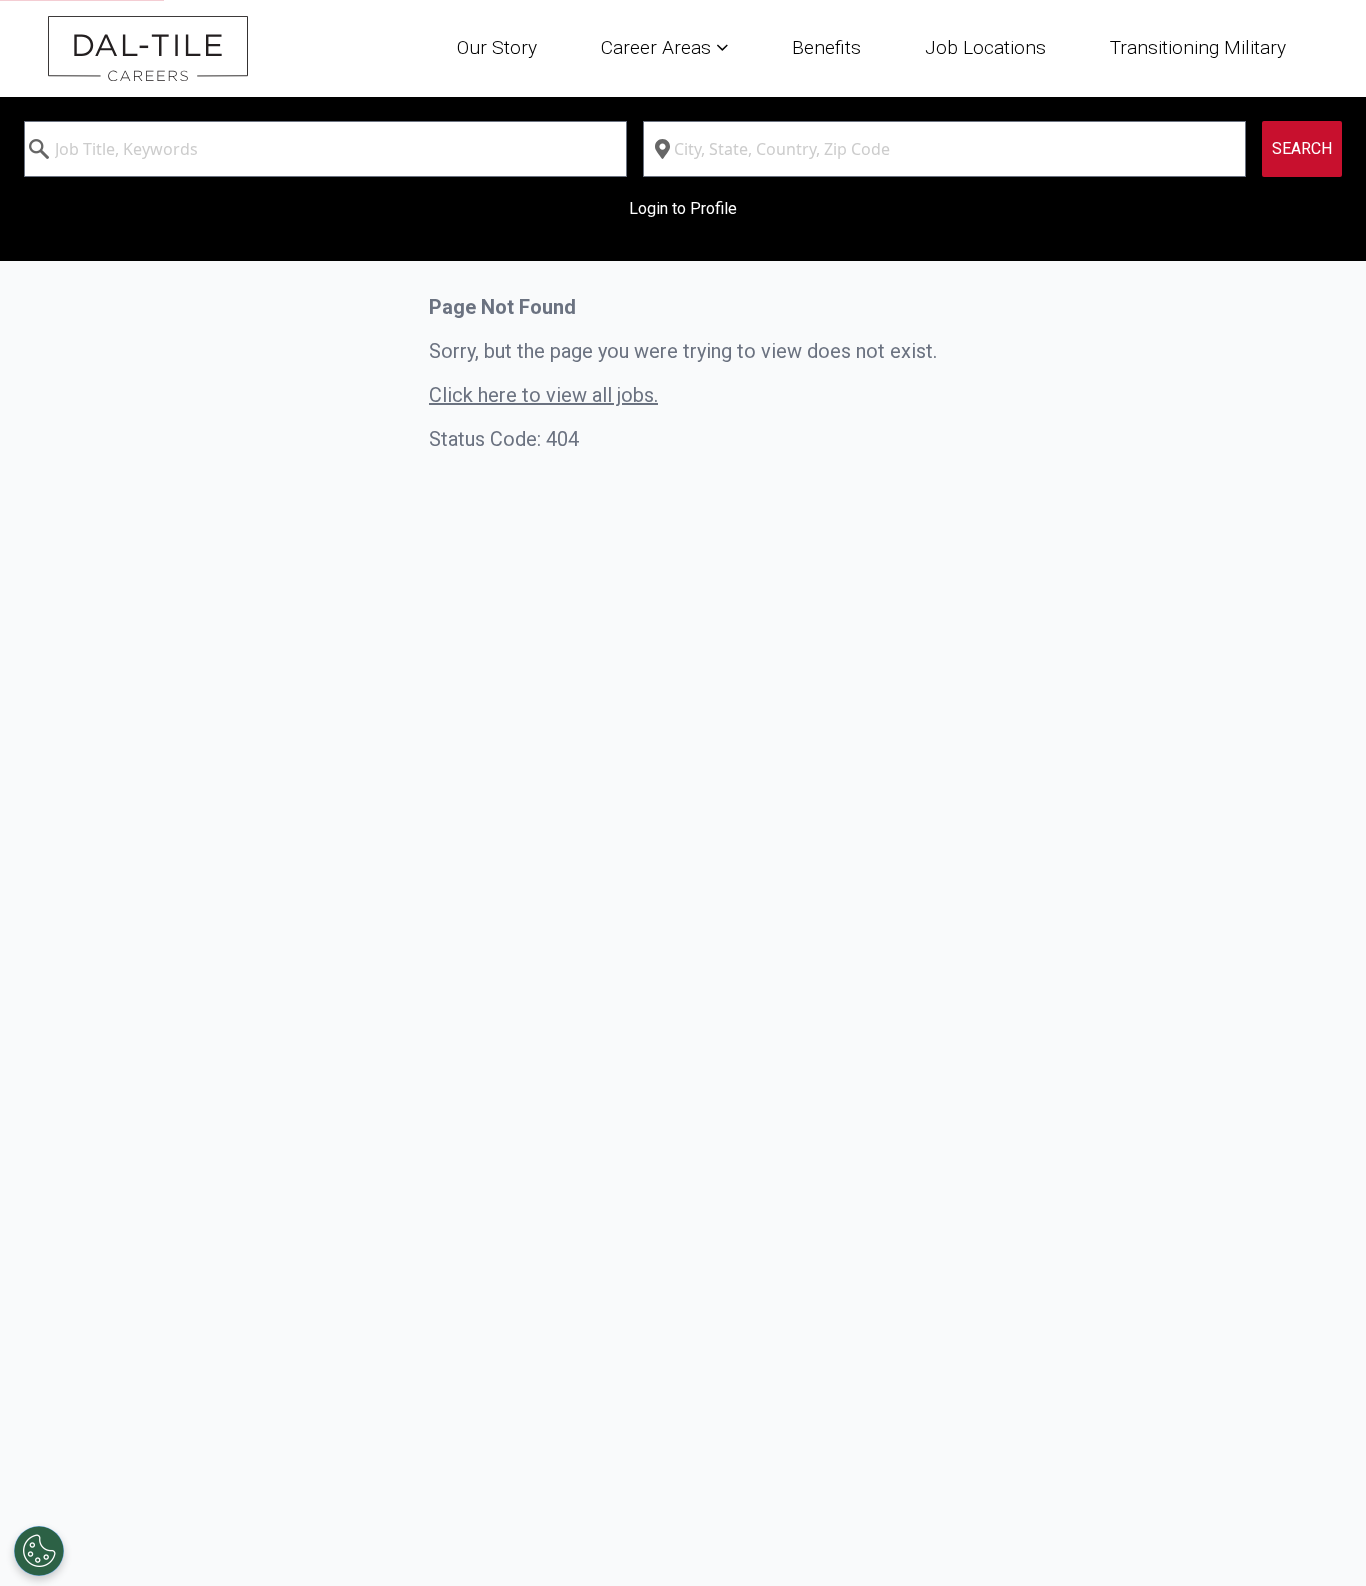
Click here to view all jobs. (543, 395)
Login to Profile (683, 208)
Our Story (497, 47)
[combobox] (325, 149)
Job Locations (985, 47)
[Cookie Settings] (39, 1551)
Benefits (826, 47)
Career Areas (658, 47)
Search (1302, 148)
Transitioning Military (1198, 47)
